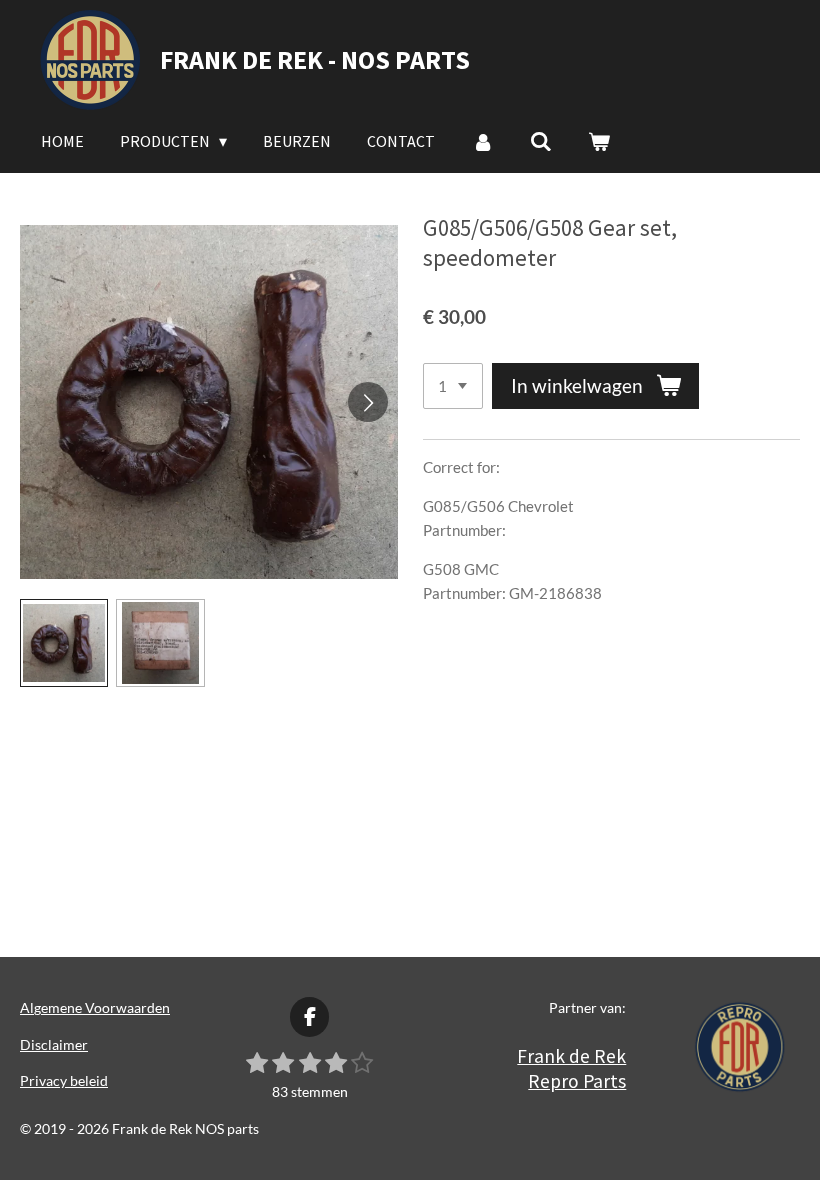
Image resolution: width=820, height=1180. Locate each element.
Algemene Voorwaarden (95, 1007)
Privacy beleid (64, 1080)
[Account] (482, 141)
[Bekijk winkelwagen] (599, 141)
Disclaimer (54, 1044)
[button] (64, 643)
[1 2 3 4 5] (453, 386)
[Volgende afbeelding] (368, 402)
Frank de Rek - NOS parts (315, 59)
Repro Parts (577, 1081)
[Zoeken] (541, 141)
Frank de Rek (571, 1056)
